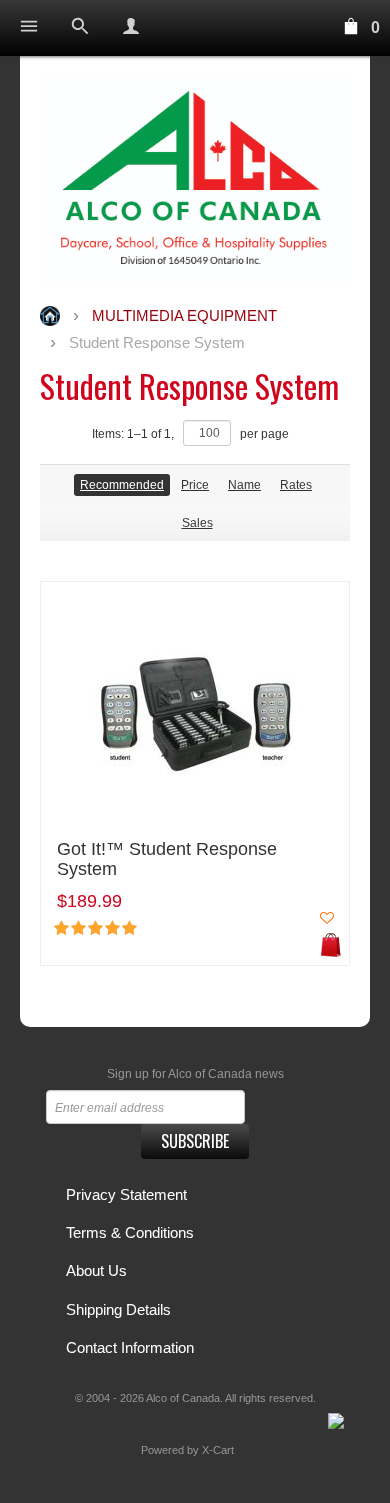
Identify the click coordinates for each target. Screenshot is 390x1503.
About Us (96, 1270)
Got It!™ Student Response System (167, 859)
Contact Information (130, 1347)
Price (195, 485)
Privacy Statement (126, 1194)
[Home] (195, 178)
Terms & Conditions (130, 1232)
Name (244, 485)
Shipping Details (118, 1309)
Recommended (122, 485)
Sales (197, 523)
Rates (296, 485)
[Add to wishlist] (327, 918)
